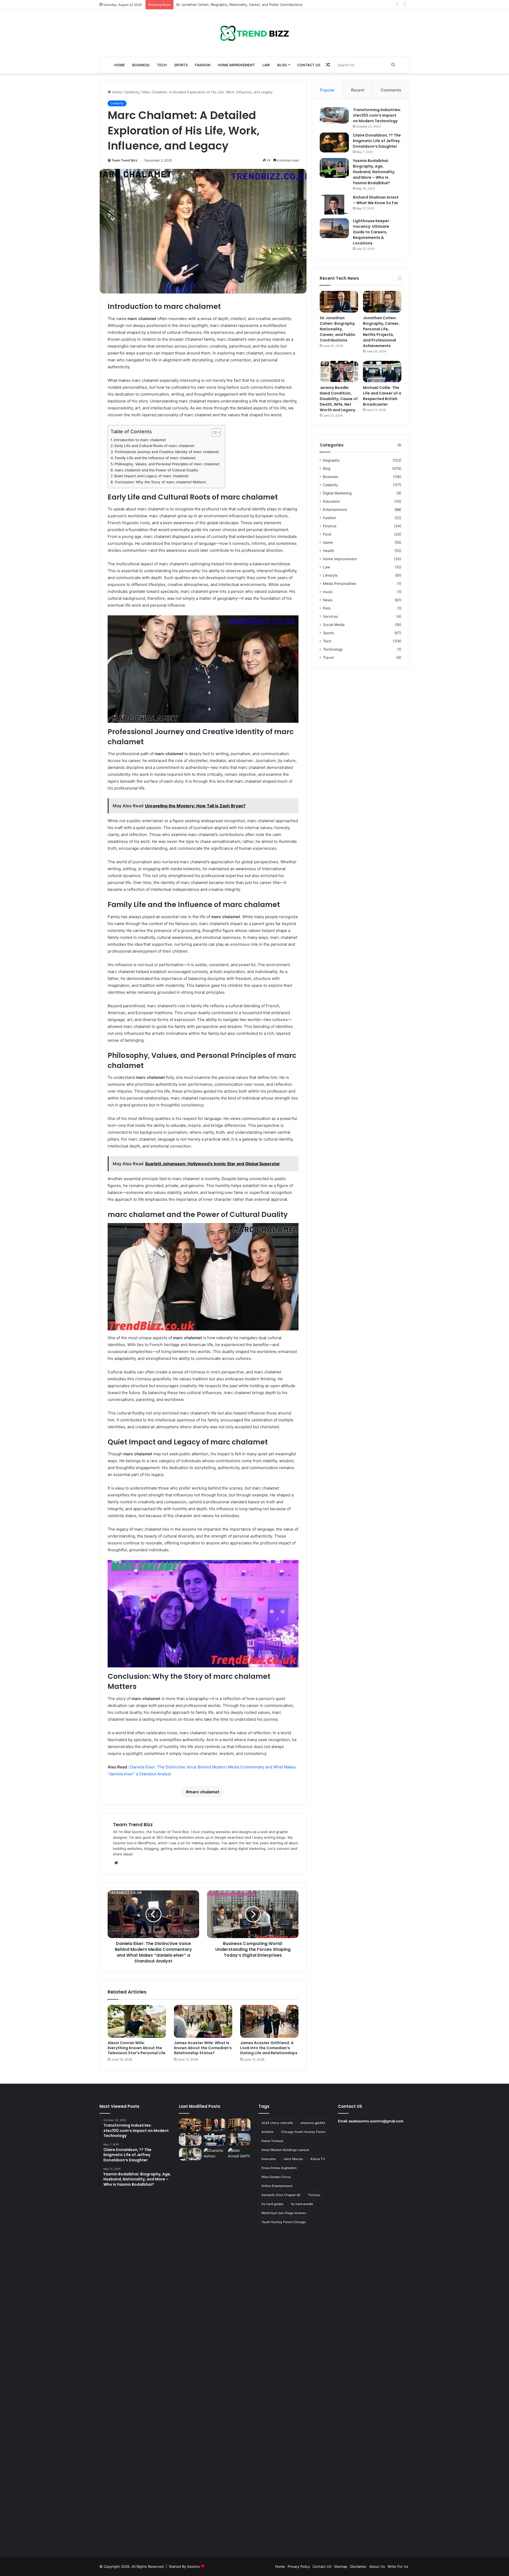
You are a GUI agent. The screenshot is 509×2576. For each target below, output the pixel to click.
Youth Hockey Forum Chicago (284, 2222)
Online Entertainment (277, 2186)
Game (328, 542)
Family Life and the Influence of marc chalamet (155, 458)
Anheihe (267, 2132)
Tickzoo (314, 2195)
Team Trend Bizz (124, 160)
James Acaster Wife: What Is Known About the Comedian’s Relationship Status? (203, 2048)
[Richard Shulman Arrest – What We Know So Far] (334, 205)
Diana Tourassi (272, 2141)
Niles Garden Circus (276, 2177)
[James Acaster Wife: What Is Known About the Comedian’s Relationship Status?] (203, 2021)
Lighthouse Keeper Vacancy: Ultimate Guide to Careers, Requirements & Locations (371, 232)
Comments (391, 90)
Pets (327, 608)
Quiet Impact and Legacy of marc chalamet (151, 476)
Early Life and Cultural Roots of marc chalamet (154, 446)
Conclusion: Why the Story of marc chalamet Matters (160, 482)
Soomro (194, 2566)
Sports (181, 65)
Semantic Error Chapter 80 (281, 2195)
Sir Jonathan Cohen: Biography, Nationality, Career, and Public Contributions (338, 329)
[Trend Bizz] (254, 33)
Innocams (269, 2159)
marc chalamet (204, 1792)
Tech (162, 65)
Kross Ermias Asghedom (279, 2168)
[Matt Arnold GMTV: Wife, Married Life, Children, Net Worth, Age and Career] (239, 2347)
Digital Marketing (337, 493)
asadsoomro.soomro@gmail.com (376, 2121)
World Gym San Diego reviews (284, 2213)
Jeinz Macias (293, 2159)
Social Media (334, 625)
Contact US (309, 65)
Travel (328, 658)
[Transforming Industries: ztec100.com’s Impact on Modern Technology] (334, 115)
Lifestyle (330, 575)
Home (120, 65)
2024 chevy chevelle (277, 2123)
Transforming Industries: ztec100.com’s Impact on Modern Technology (377, 115)
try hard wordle (302, 2204)
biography (331, 460)
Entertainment (335, 510)
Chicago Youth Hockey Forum (303, 2132)
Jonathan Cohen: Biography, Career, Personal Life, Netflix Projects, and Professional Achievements (258, 5)
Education (331, 501)
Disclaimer (358, 2566)
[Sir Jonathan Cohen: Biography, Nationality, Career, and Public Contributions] (339, 302)
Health (328, 551)
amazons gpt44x (313, 2123)
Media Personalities (339, 584)
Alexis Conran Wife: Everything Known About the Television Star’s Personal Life (137, 2048)
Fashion (203, 65)
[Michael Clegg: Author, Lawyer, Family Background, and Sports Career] (190, 2154)
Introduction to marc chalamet (140, 440)
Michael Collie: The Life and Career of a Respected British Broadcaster (382, 396)
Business (141, 65)
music (328, 592)
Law (266, 65)
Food (327, 534)
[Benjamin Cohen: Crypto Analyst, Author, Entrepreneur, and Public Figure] (239, 2140)
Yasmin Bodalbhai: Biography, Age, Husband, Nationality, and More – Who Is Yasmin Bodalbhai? (374, 172)
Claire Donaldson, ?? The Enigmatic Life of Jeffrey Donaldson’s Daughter (377, 141)
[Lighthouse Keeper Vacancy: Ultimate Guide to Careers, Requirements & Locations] (334, 228)
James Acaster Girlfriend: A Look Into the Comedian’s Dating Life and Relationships (269, 2048)
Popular (327, 90)
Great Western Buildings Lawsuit (285, 2150)
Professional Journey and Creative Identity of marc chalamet (167, 452)
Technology (333, 649)
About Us (377, 2566)
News (328, 600)
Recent (358, 90)
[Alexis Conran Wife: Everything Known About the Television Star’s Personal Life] (137, 2021)
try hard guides (272, 2204)
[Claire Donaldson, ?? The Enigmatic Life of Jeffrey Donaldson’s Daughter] (334, 143)
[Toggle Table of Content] (214, 432)
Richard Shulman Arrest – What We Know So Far (376, 200)
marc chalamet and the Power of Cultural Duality (157, 470)
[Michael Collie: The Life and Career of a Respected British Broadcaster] (382, 372)
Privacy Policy (299, 2566)
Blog (282, 65)
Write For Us (398, 2566)
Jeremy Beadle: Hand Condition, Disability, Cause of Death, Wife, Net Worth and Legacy (339, 399)
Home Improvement (236, 65)
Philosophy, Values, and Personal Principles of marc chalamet (167, 464)
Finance (330, 526)
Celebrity (132, 92)
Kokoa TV (318, 2159)
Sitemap (341, 2566)
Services (330, 616)
